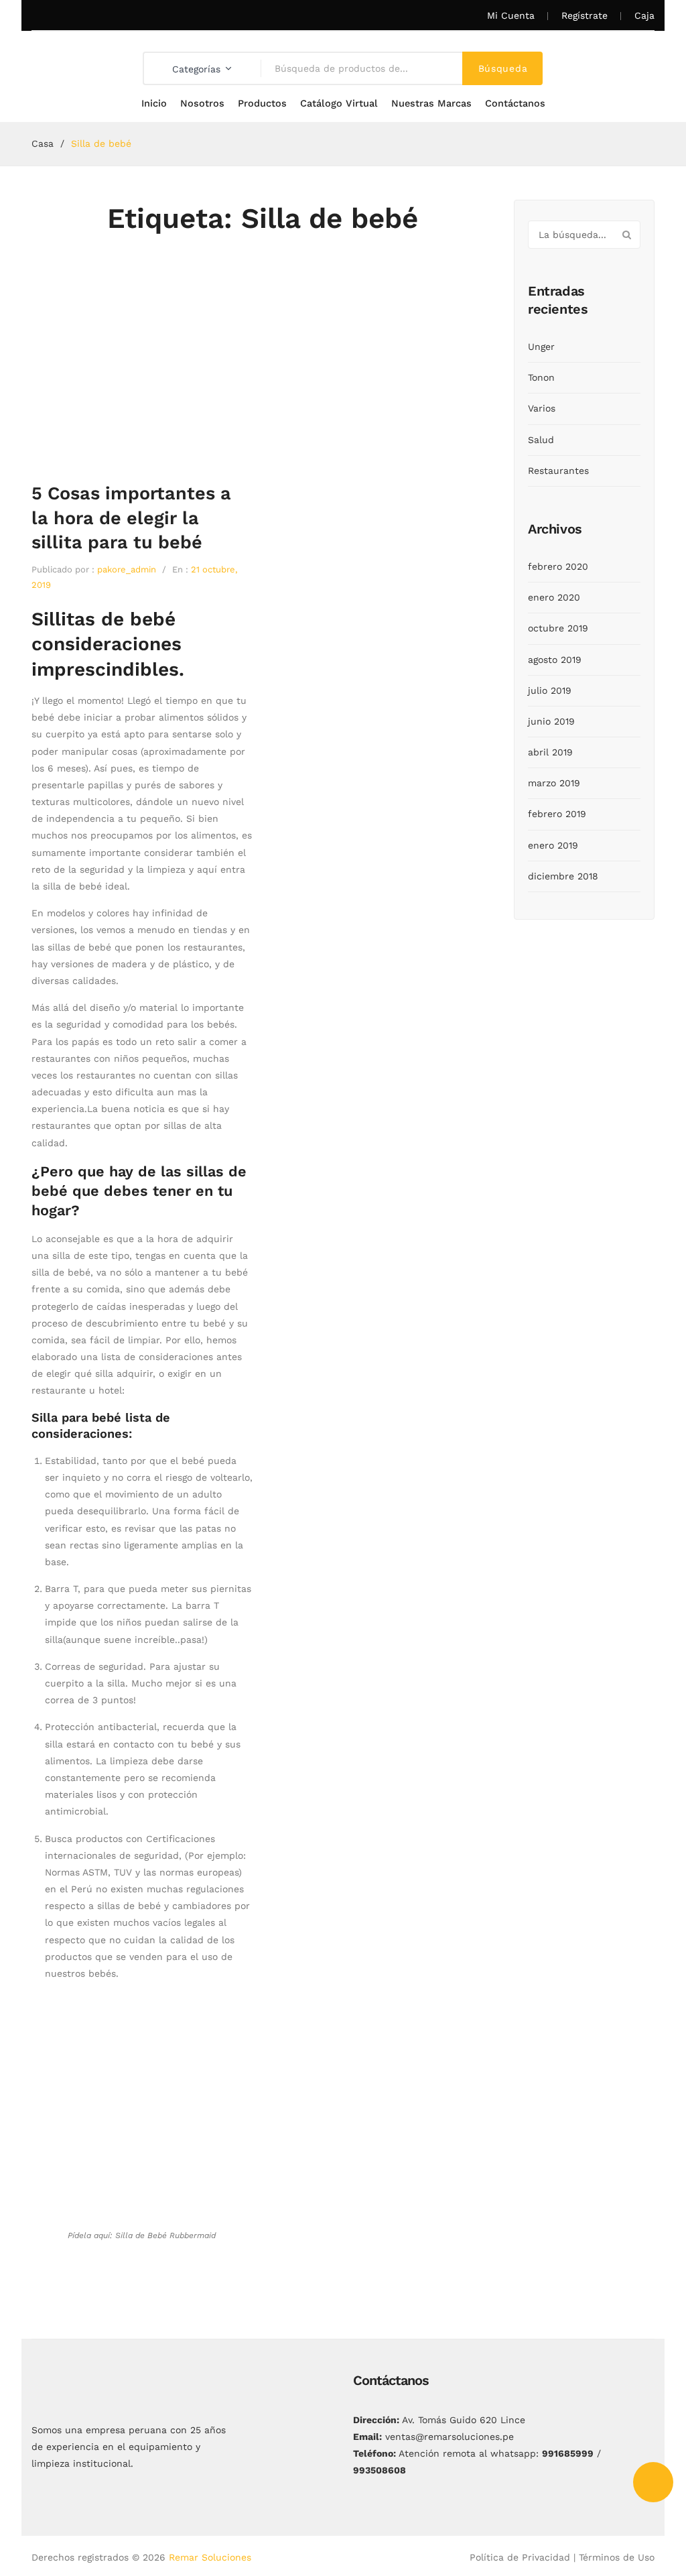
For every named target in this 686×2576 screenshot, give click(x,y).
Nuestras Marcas (431, 104)
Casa (43, 143)
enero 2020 (554, 597)
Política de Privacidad (520, 2557)
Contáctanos (515, 104)
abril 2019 (550, 752)
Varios (542, 408)
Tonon (541, 377)
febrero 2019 (557, 814)
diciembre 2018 (563, 876)
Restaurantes (558, 471)
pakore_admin (127, 569)
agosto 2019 (555, 660)
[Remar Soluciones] (75, 54)
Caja (644, 15)
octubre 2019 (558, 628)
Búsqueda (503, 68)
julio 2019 (550, 690)
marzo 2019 (554, 783)
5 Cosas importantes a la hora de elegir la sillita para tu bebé (131, 518)
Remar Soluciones (210, 2557)
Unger (541, 347)
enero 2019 (553, 845)
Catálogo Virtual (339, 104)
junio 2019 (551, 721)
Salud (541, 440)
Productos (262, 104)
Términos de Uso (617, 2557)
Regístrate (585, 15)
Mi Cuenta (511, 15)
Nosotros (202, 104)
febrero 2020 (558, 566)
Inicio (154, 104)
